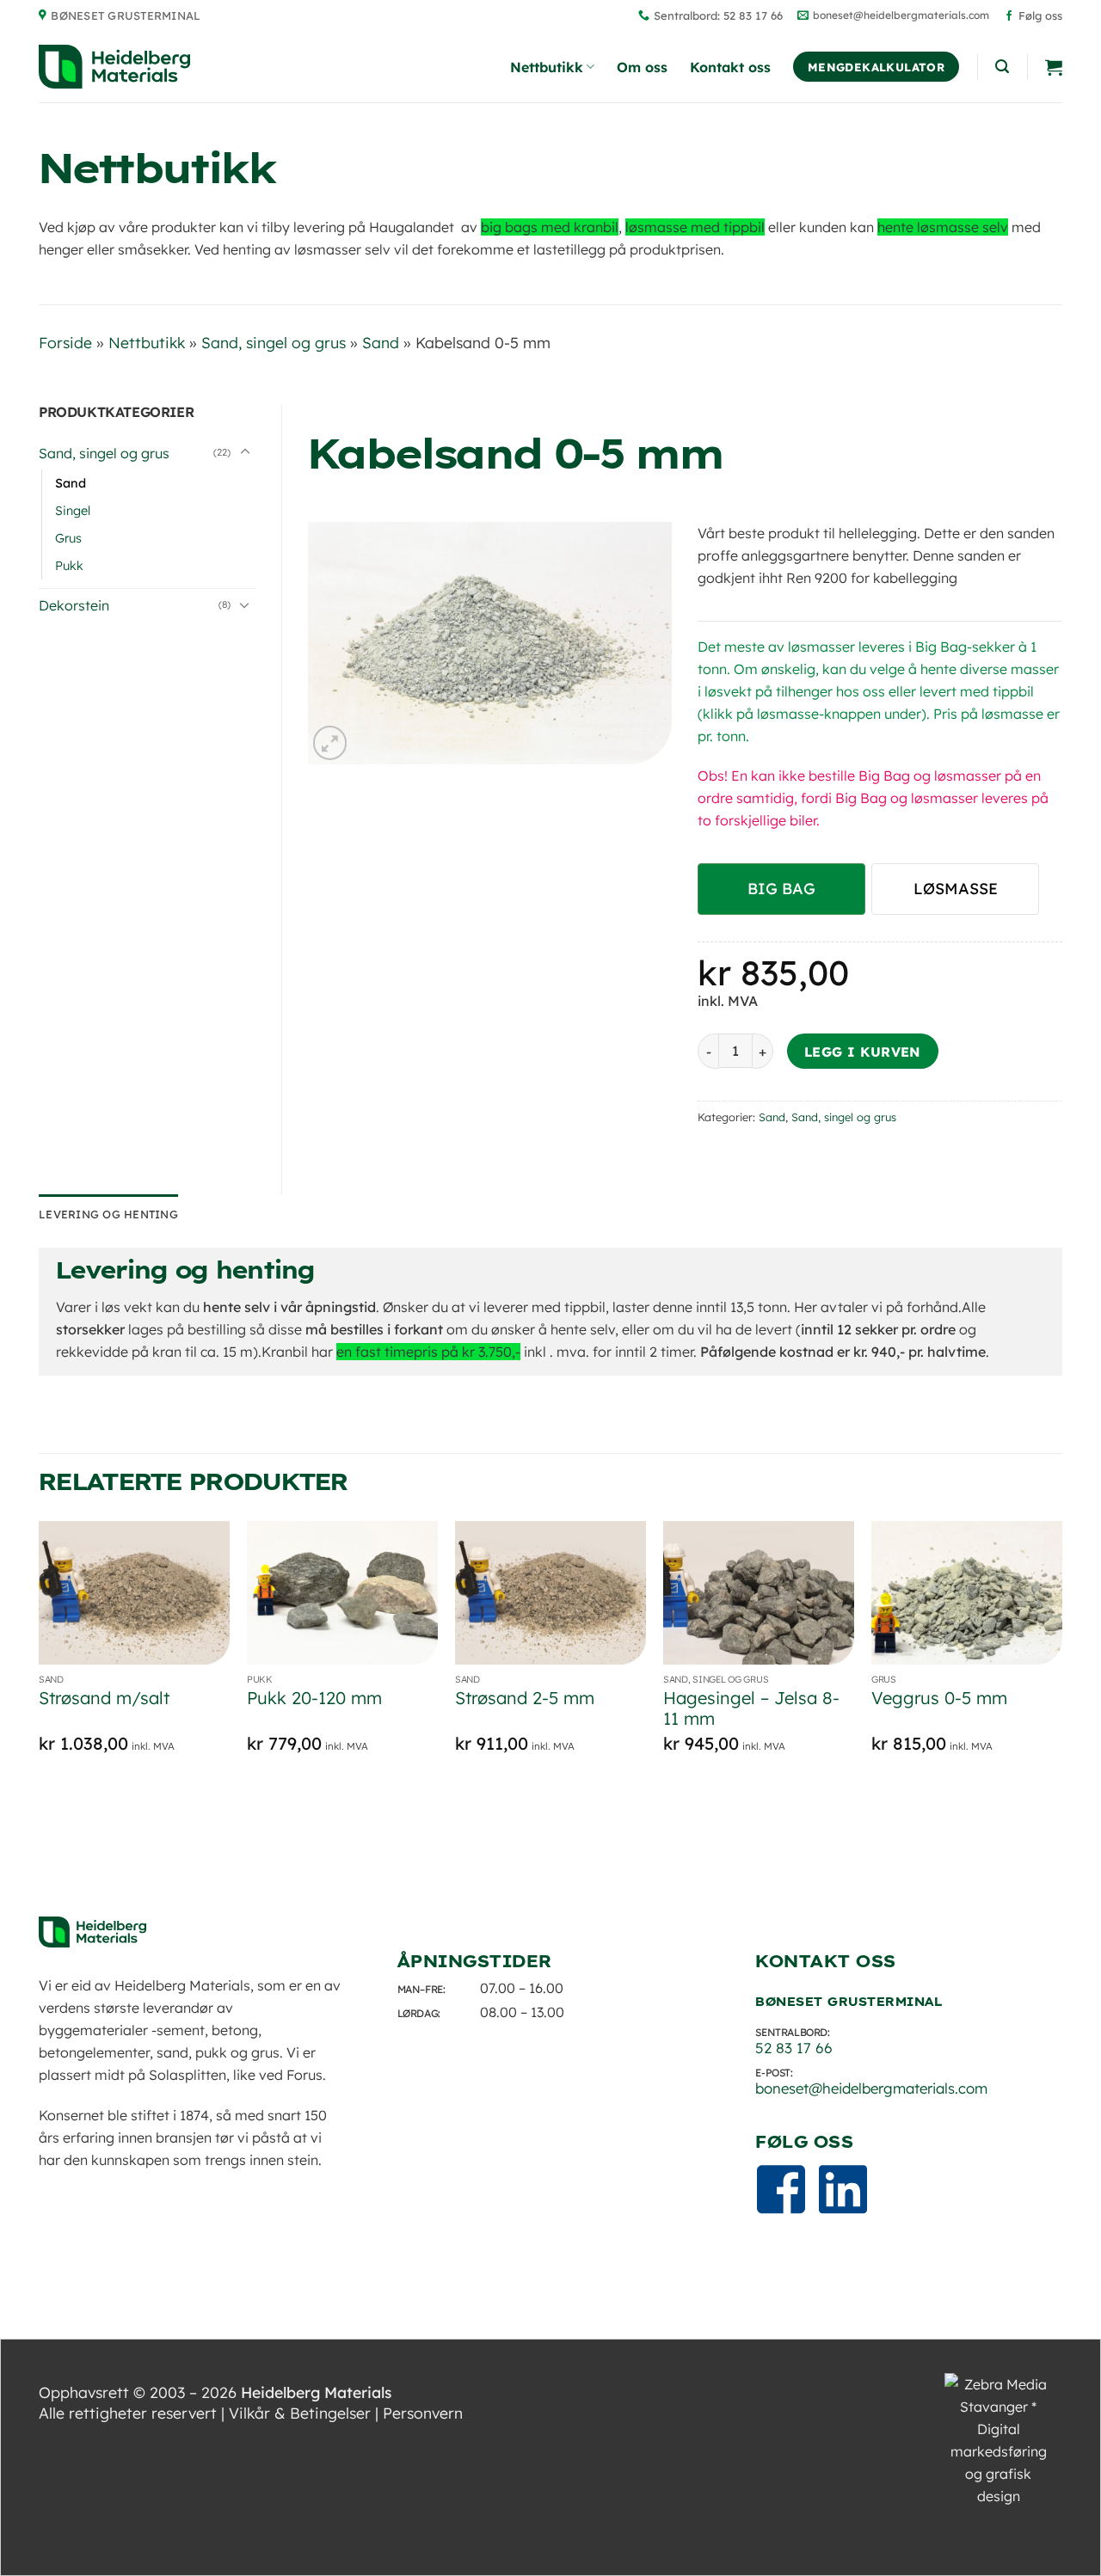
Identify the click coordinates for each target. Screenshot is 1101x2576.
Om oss (642, 67)
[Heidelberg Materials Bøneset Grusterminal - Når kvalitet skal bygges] (114, 67)
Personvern (423, 2413)
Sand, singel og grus (274, 342)
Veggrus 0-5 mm (939, 1698)
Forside (65, 342)
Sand (381, 342)
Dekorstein (74, 605)
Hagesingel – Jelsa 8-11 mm (751, 1708)
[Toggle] (245, 452)
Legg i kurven (863, 1052)
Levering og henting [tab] (108, 1214)
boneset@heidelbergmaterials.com (871, 2088)
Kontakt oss (730, 67)
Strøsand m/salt (104, 1698)
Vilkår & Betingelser (300, 2413)
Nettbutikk (547, 67)
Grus (68, 538)
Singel (73, 511)
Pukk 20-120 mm (314, 1698)
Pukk (69, 566)
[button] (1002, 67)
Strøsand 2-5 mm (525, 1698)
